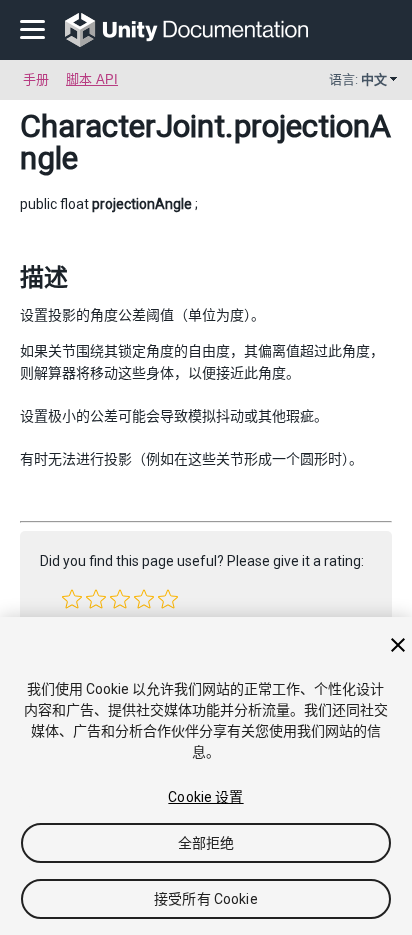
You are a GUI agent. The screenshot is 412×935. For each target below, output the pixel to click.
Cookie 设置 (205, 797)
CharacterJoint (122, 126)
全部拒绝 (206, 843)
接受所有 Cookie (206, 899)
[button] (72, 599)
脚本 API (92, 79)
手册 (36, 79)
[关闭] (398, 645)
